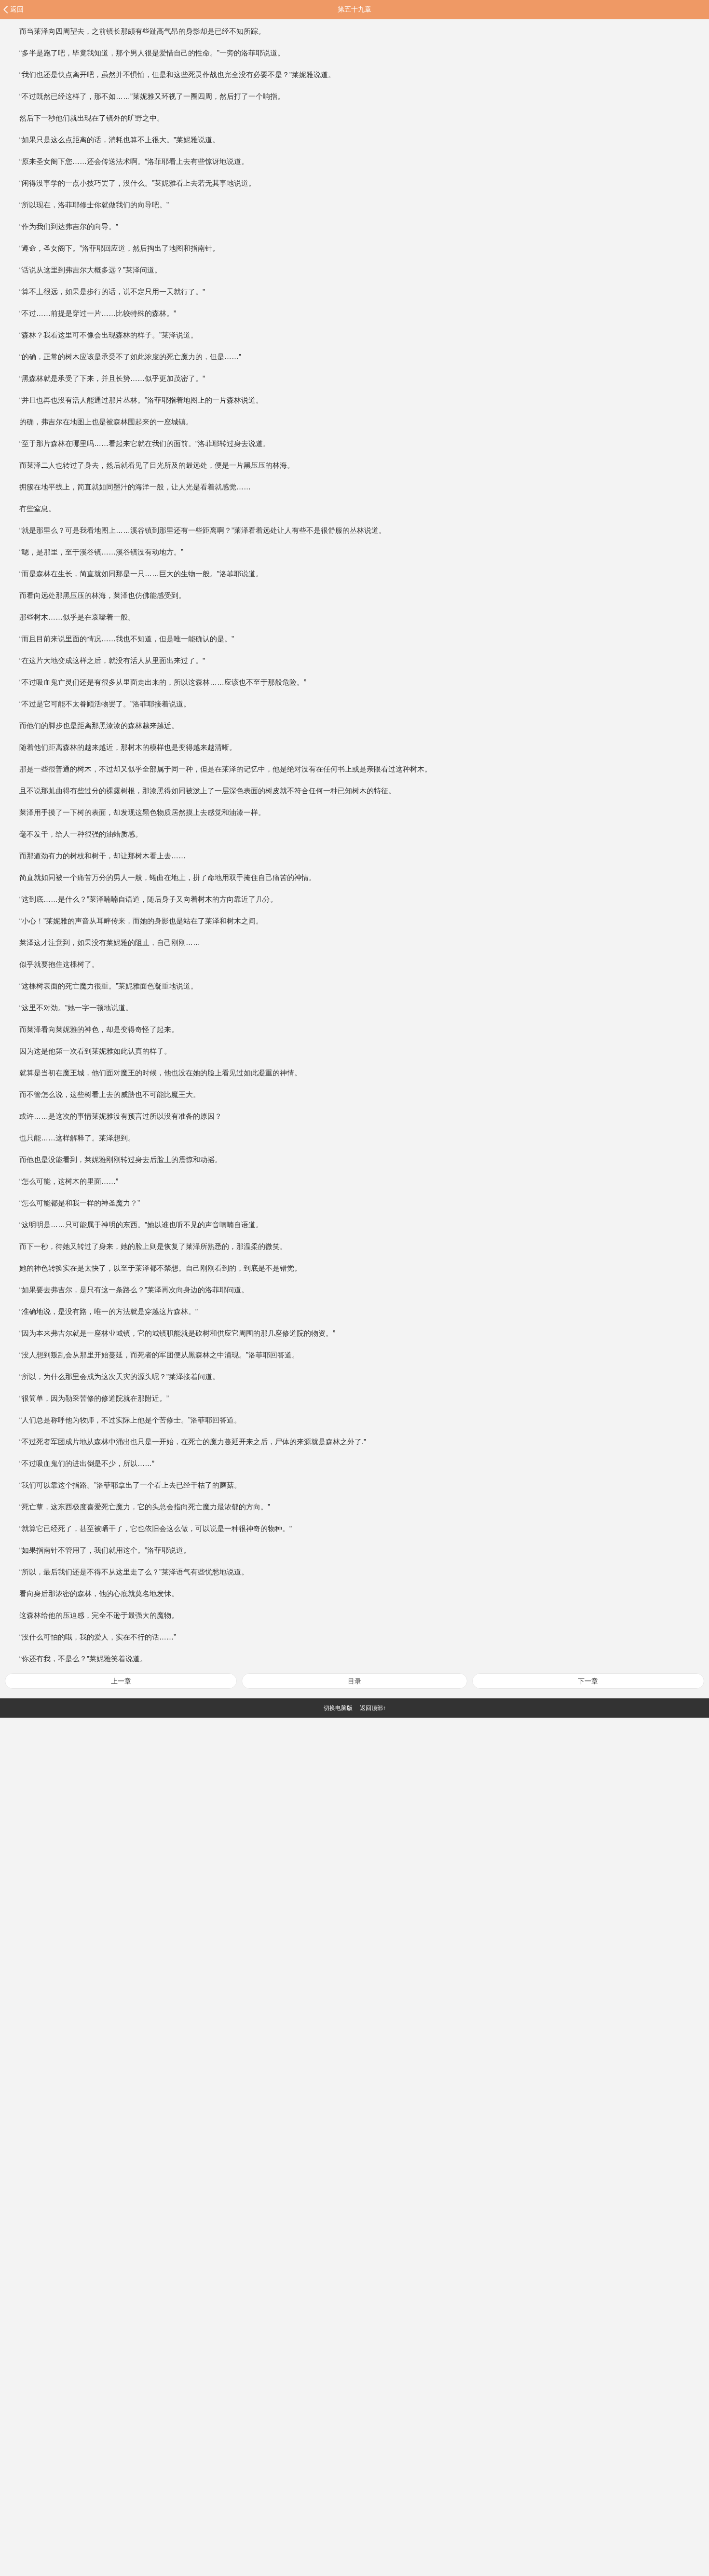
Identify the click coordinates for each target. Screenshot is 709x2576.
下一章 (588, 1681)
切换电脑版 (338, 1708)
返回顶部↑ (373, 1708)
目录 (354, 1681)
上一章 (121, 1681)
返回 (17, 9)
